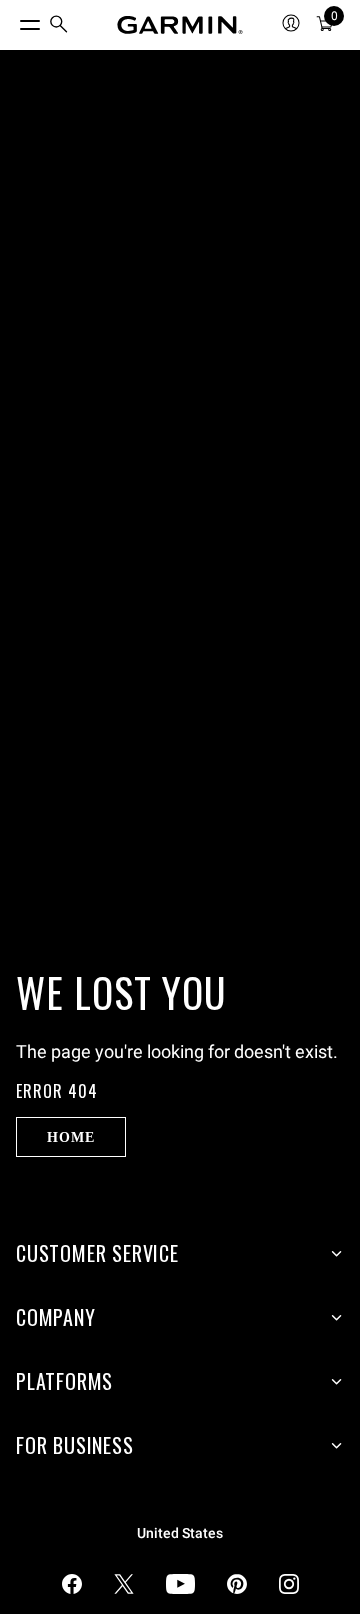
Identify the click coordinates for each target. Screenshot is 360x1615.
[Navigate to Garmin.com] (180, 25)
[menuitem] (59, 25)
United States (180, 1533)
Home (70, 1137)
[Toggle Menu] (12, 20)
